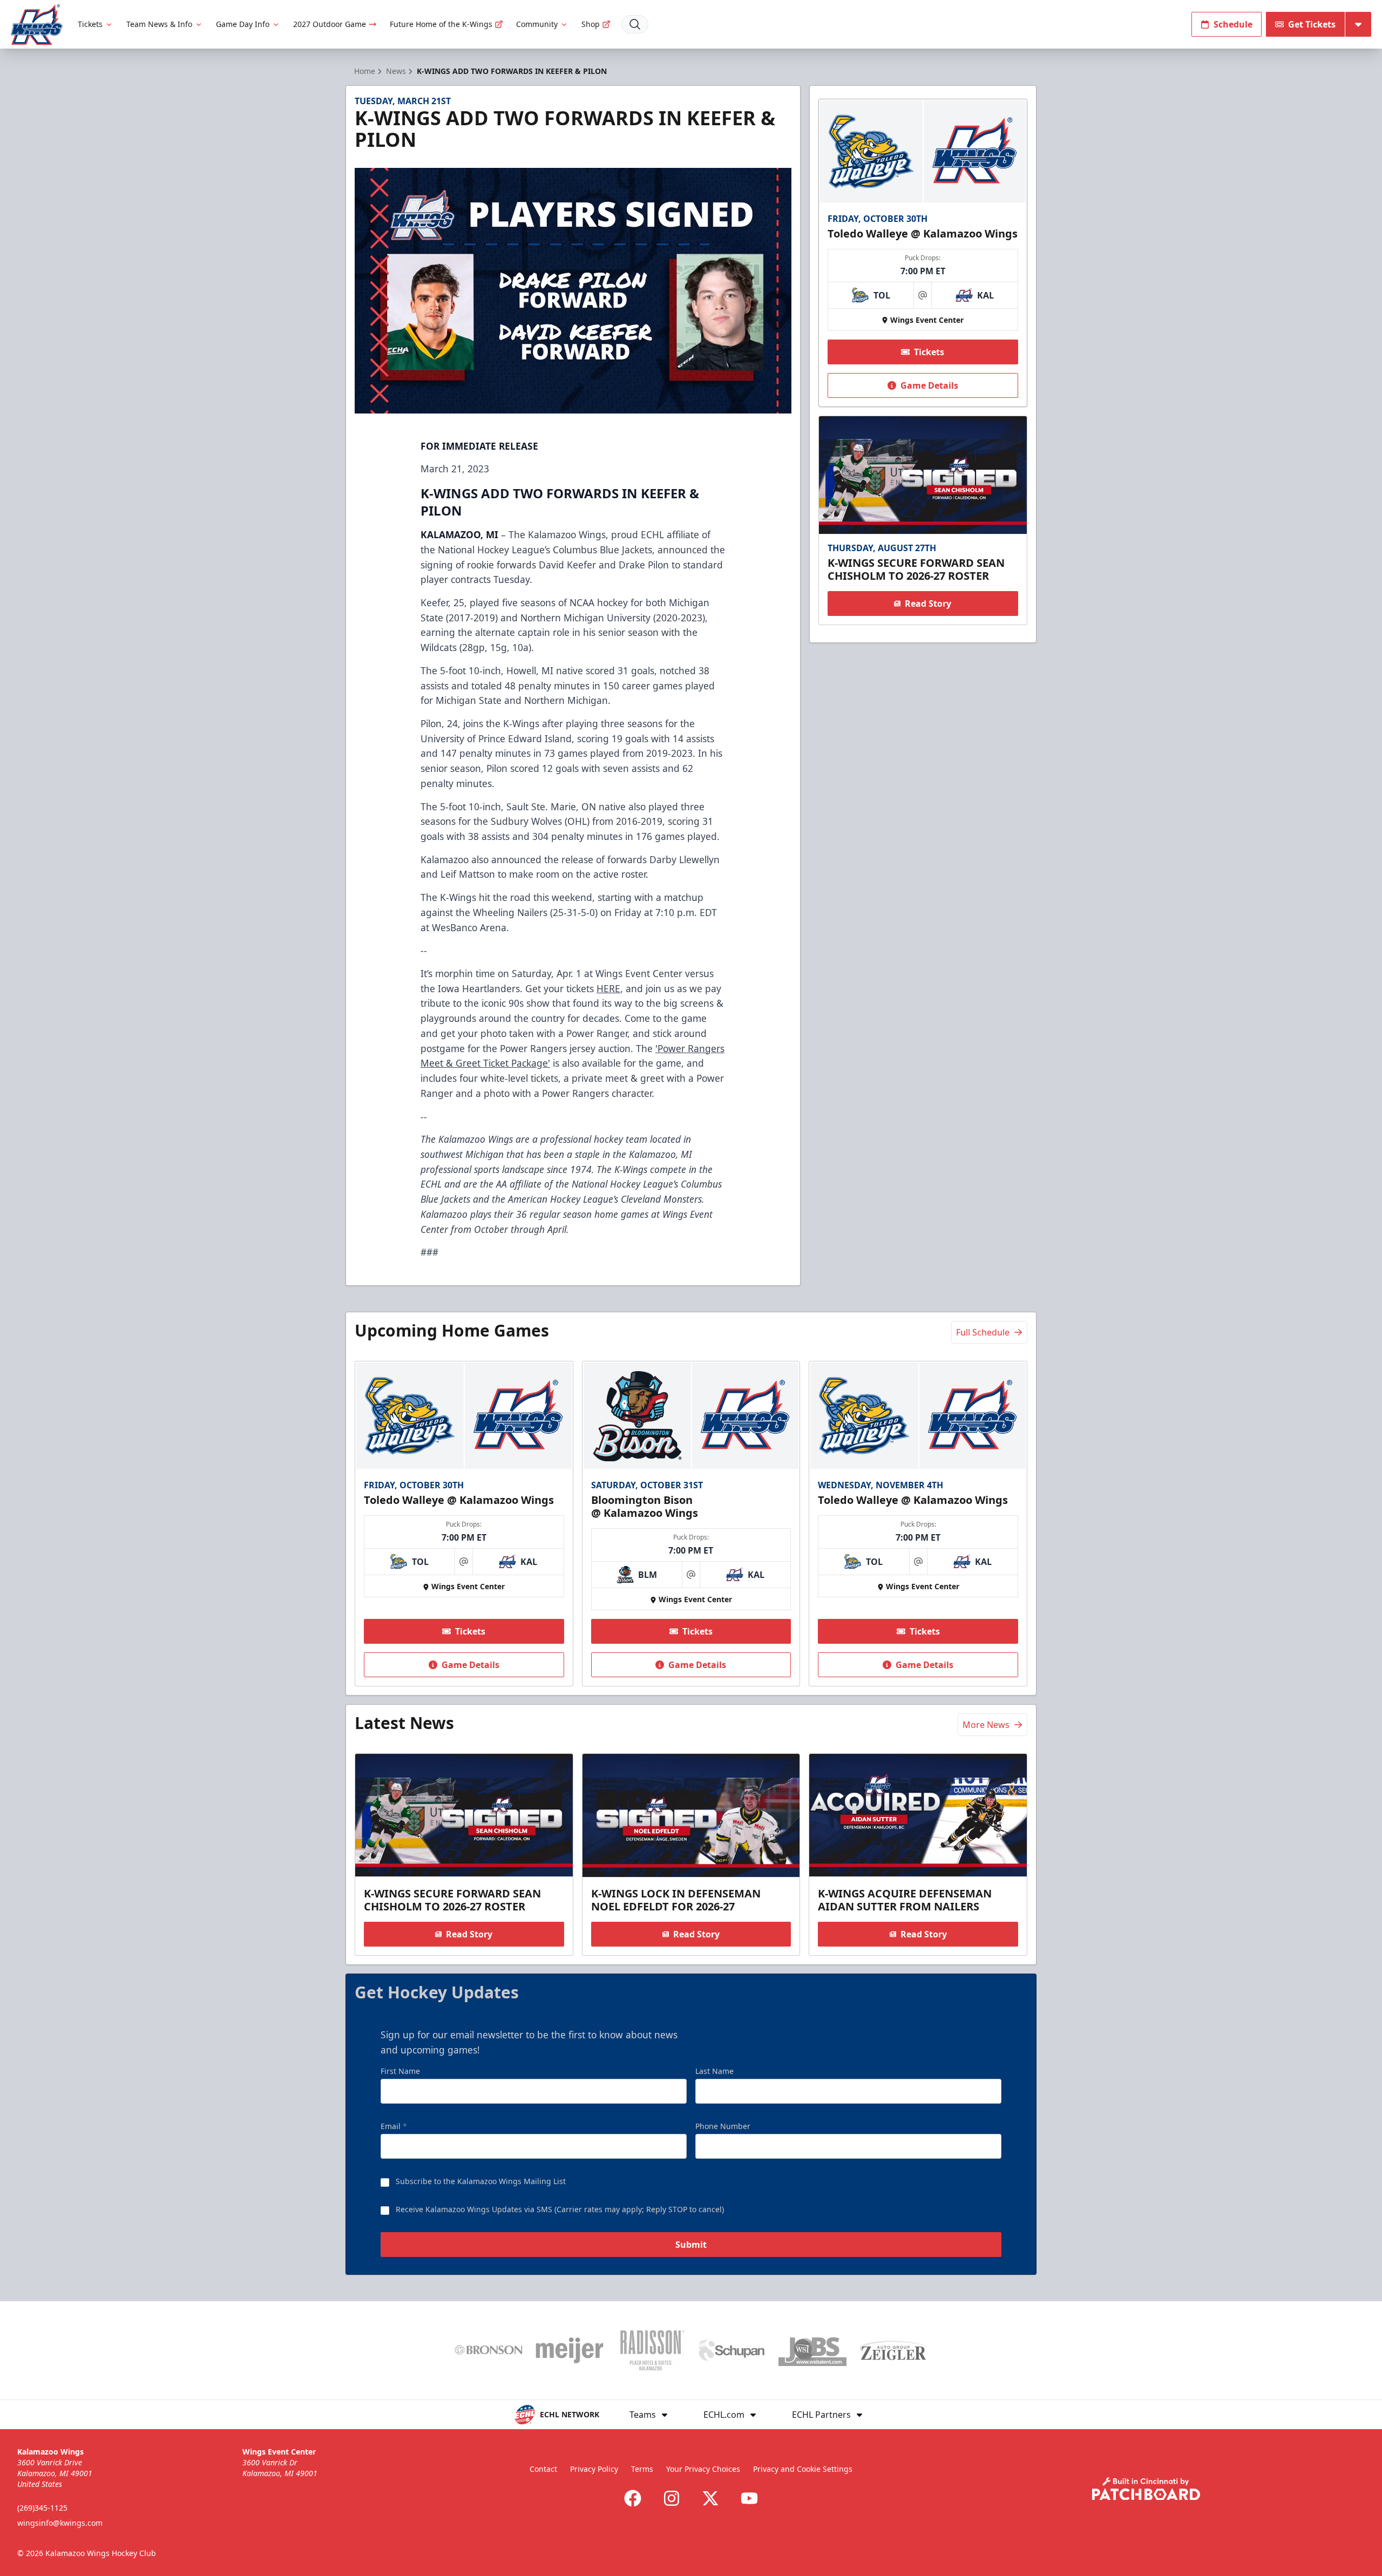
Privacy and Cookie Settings (803, 2469)
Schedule (1233, 24)
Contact (543, 2469)
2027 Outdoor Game (330, 24)
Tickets (90, 24)
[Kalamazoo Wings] (37, 25)
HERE (608, 988)
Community (537, 24)
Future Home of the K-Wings (441, 24)
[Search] (635, 24)
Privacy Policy (594, 2469)
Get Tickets (1312, 24)
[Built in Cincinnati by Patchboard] (1146, 2489)
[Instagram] (672, 2498)
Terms (642, 2469)
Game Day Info (243, 24)
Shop (591, 24)
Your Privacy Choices (703, 2469)
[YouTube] (749, 2498)
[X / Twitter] (710, 2498)
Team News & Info (159, 24)
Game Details (929, 385)
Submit (691, 2245)
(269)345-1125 (42, 2508)
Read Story (928, 604)
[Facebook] (633, 2498)
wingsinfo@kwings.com (60, 2523)
